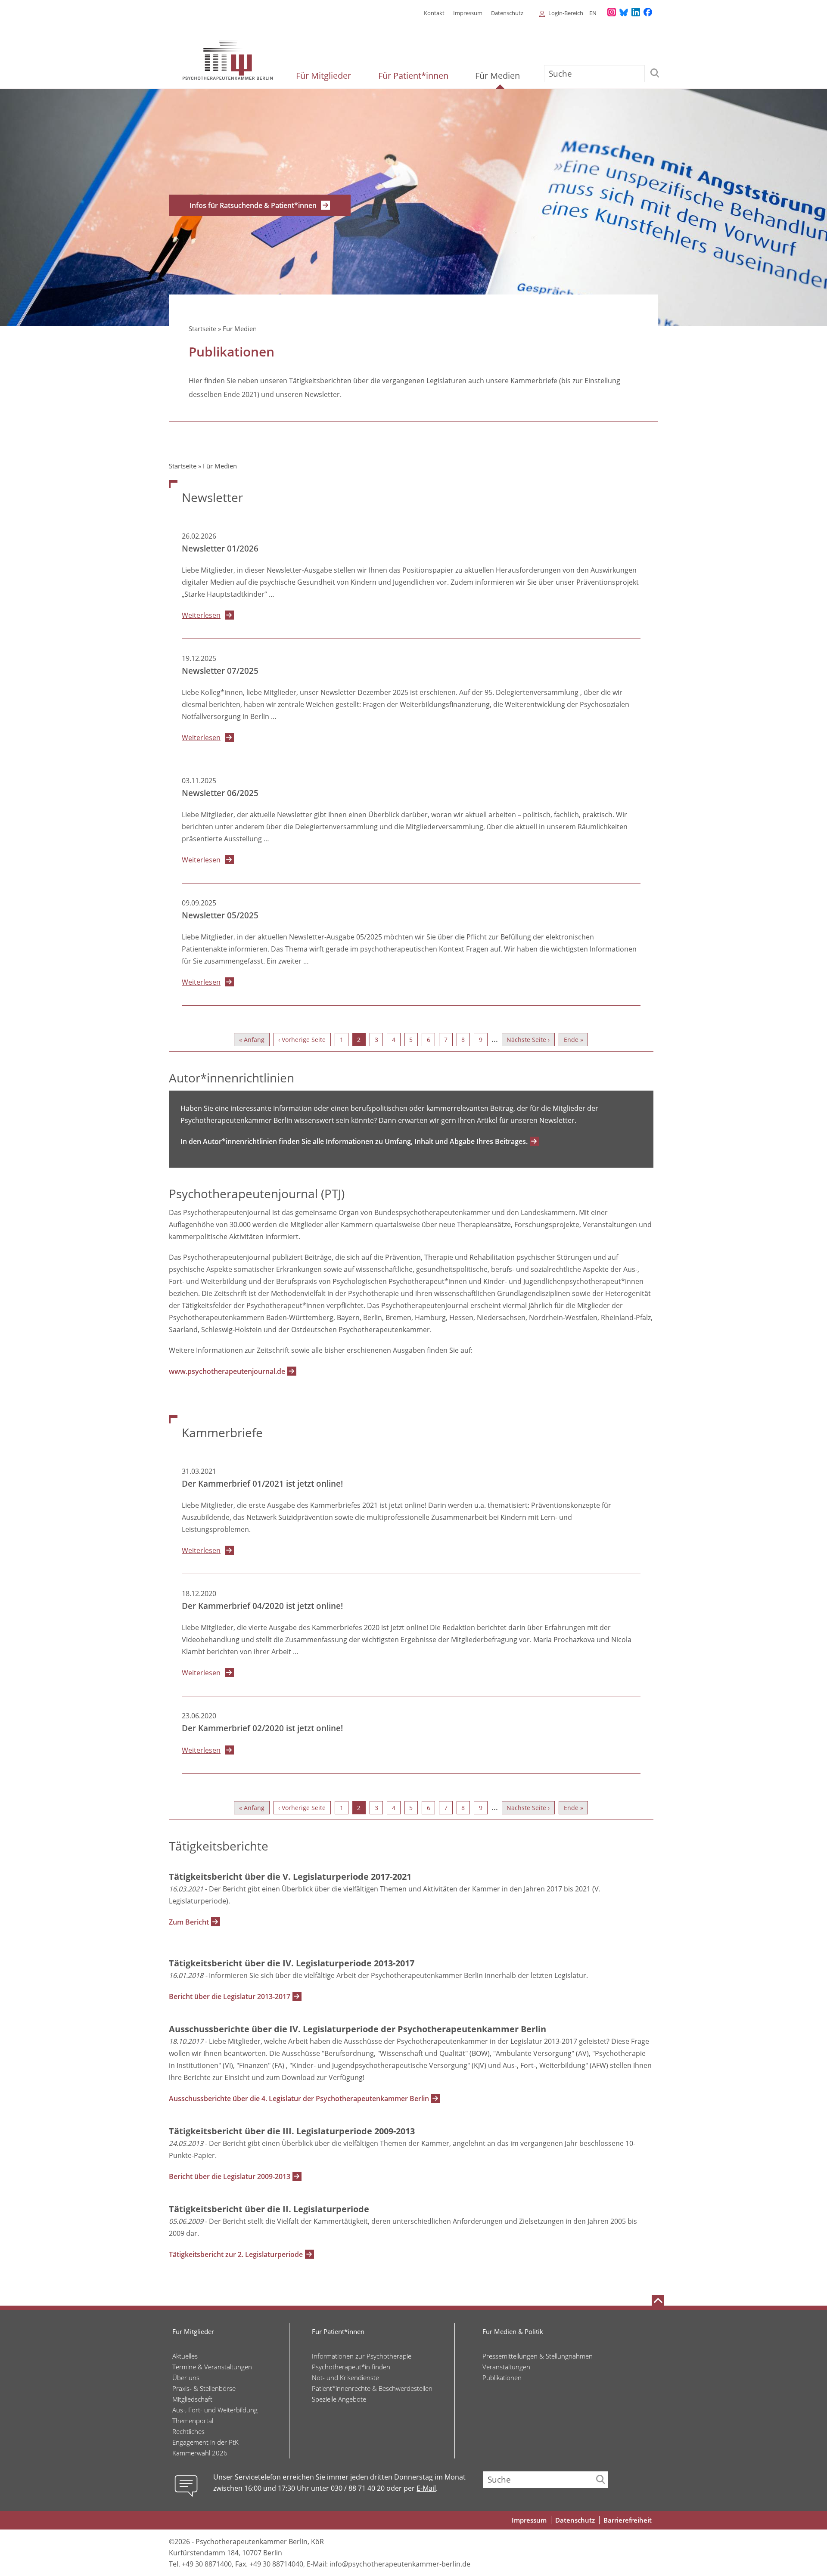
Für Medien (499, 76)
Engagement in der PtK (205, 2442)
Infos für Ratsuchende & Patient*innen (253, 205)
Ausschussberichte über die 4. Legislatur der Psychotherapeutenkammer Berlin (299, 2099)
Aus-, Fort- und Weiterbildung (215, 2410)
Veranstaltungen (506, 2367)
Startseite (202, 329)
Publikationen (502, 2378)
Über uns (186, 2378)
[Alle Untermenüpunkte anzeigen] (538, 13)
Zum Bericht (189, 1922)
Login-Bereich (566, 13)
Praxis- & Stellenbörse (204, 2388)
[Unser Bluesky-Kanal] (624, 12)
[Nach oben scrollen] (658, 2300)
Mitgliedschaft (192, 2399)
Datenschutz (507, 13)
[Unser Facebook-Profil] (648, 12)
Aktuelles (185, 2356)
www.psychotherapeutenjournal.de (227, 1371)
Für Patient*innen (414, 76)
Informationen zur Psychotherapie (362, 2356)
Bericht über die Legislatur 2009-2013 (230, 2176)
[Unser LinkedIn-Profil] (636, 12)
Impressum (468, 13)
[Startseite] (228, 60)
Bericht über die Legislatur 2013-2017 (230, 1996)
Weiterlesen (201, 615)
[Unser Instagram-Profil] (612, 12)
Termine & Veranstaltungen (212, 2367)
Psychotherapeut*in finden (351, 2367)
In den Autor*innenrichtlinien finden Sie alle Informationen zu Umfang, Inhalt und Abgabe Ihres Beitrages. (354, 1141)
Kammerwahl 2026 (200, 2453)
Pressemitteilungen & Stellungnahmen (538, 2356)
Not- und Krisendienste (345, 2378)
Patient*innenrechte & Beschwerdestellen (372, 2388)
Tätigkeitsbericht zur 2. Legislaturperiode (236, 2254)
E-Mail (426, 2488)
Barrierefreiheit (628, 2520)
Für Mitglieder (325, 76)
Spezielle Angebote (339, 2399)
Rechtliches (188, 2431)
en (593, 13)
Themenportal (193, 2421)
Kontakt (434, 13)
